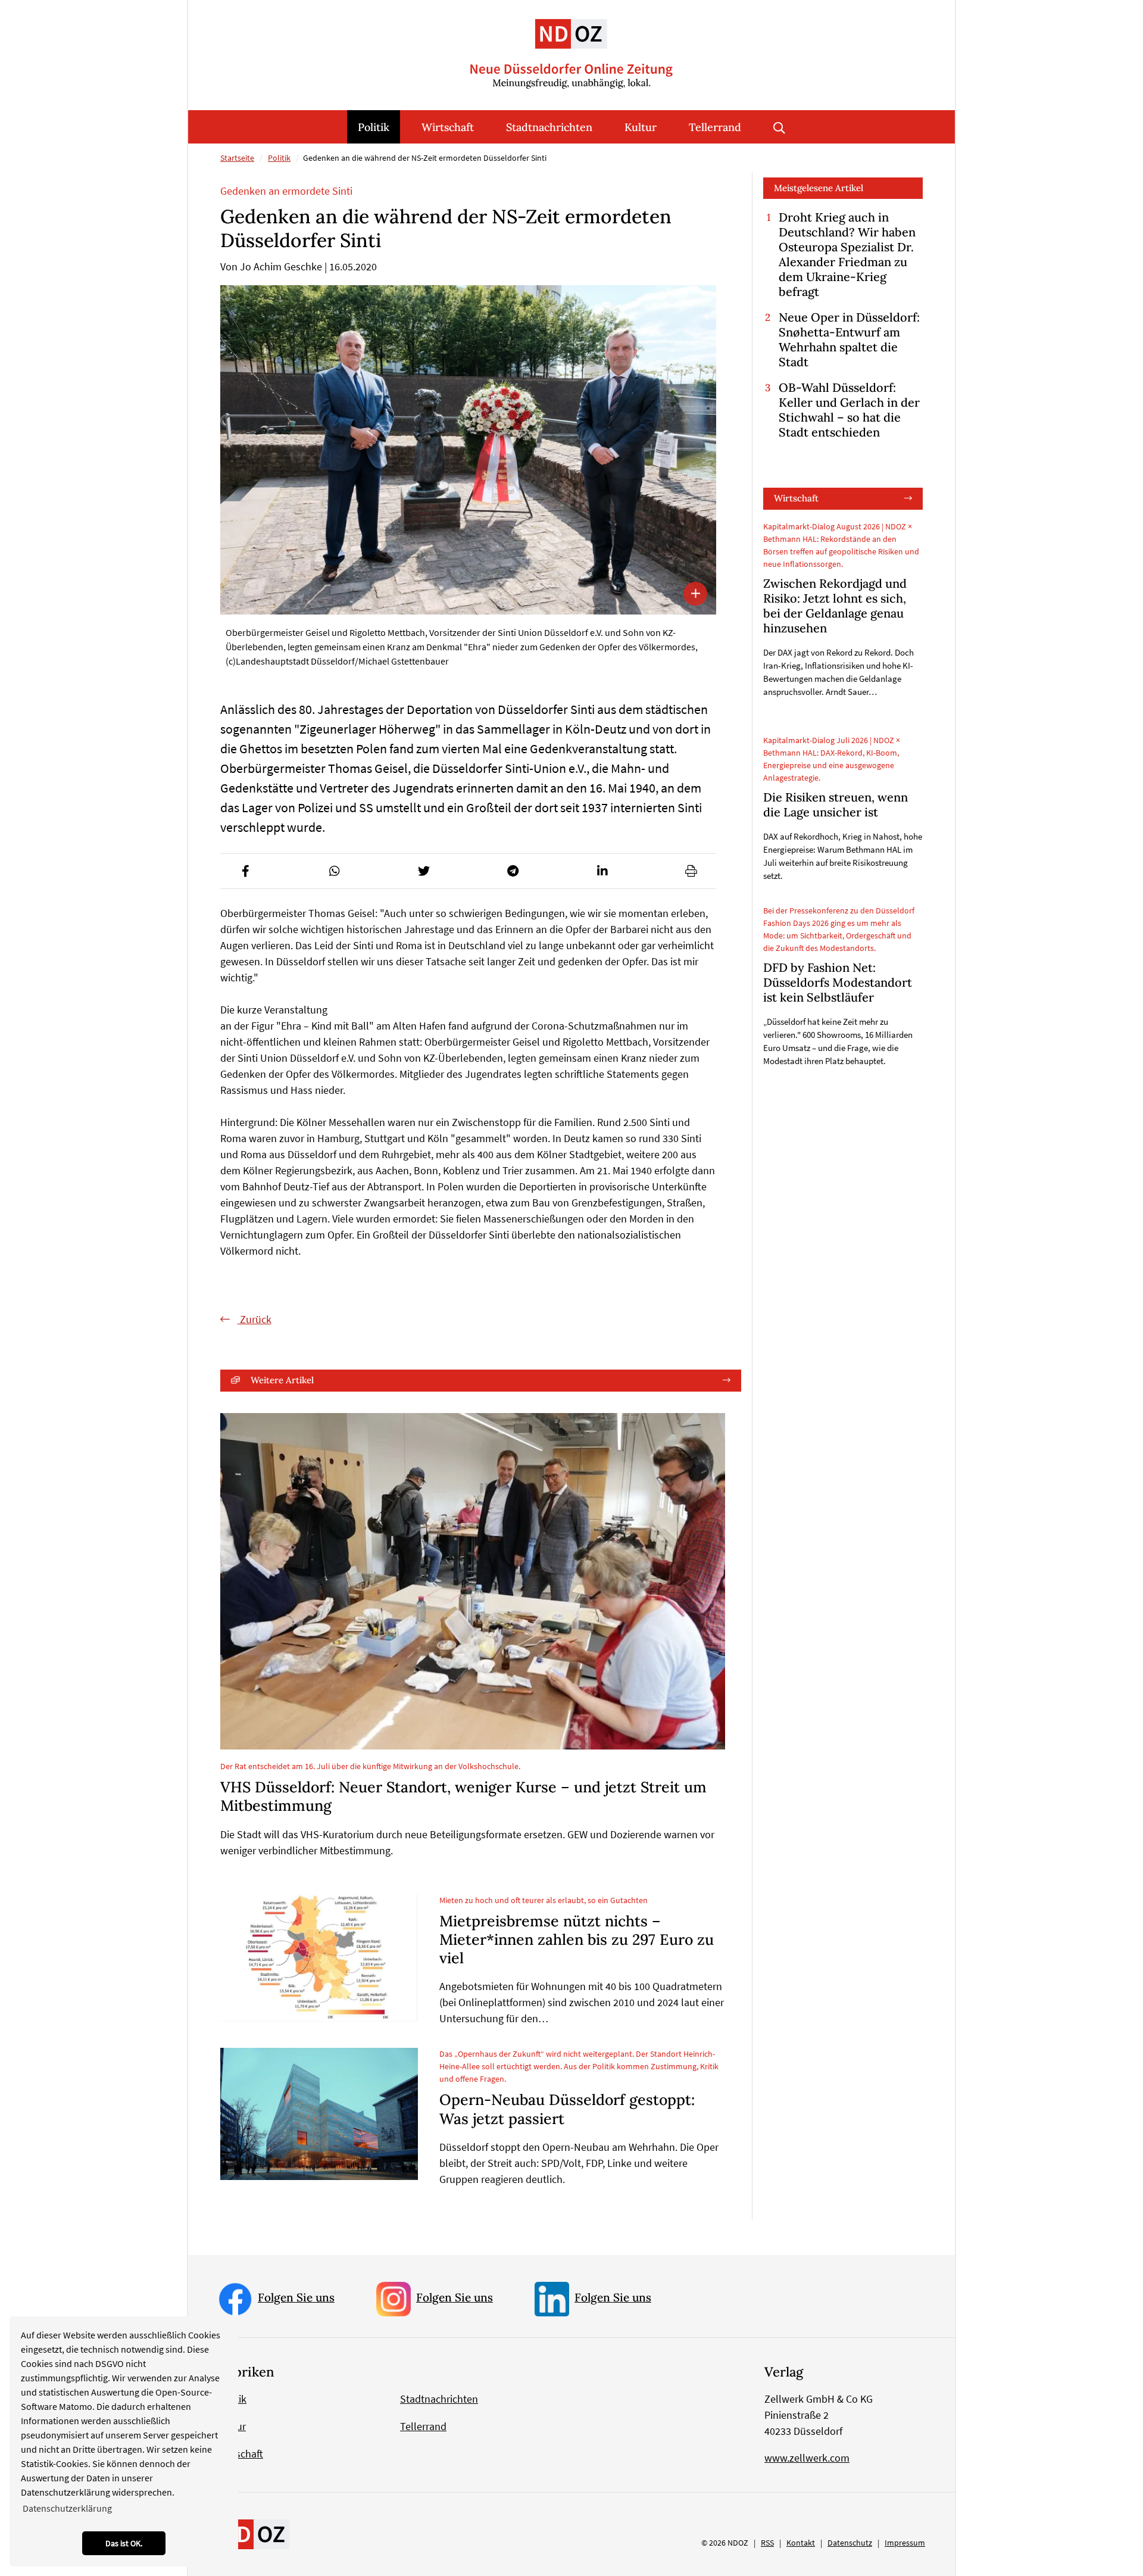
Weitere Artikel (282, 1380)
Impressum (905, 2543)
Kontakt (801, 2543)
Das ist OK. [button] (124, 2543)
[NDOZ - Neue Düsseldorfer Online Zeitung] (254, 2534)
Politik (374, 127)
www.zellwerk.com (807, 2458)
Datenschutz (850, 2543)
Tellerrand (715, 127)
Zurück (254, 1319)
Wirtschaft (448, 127)
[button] (245, 871)
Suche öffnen (779, 127)
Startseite (237, 158)
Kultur (641, 127)
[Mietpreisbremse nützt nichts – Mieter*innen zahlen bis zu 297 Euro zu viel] (319, 1958)
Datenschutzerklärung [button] (67, 2508)
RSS (767, 2543)
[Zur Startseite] (571, 44)
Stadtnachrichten (549, 127)
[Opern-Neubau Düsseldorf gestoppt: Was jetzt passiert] (319, 2114)
